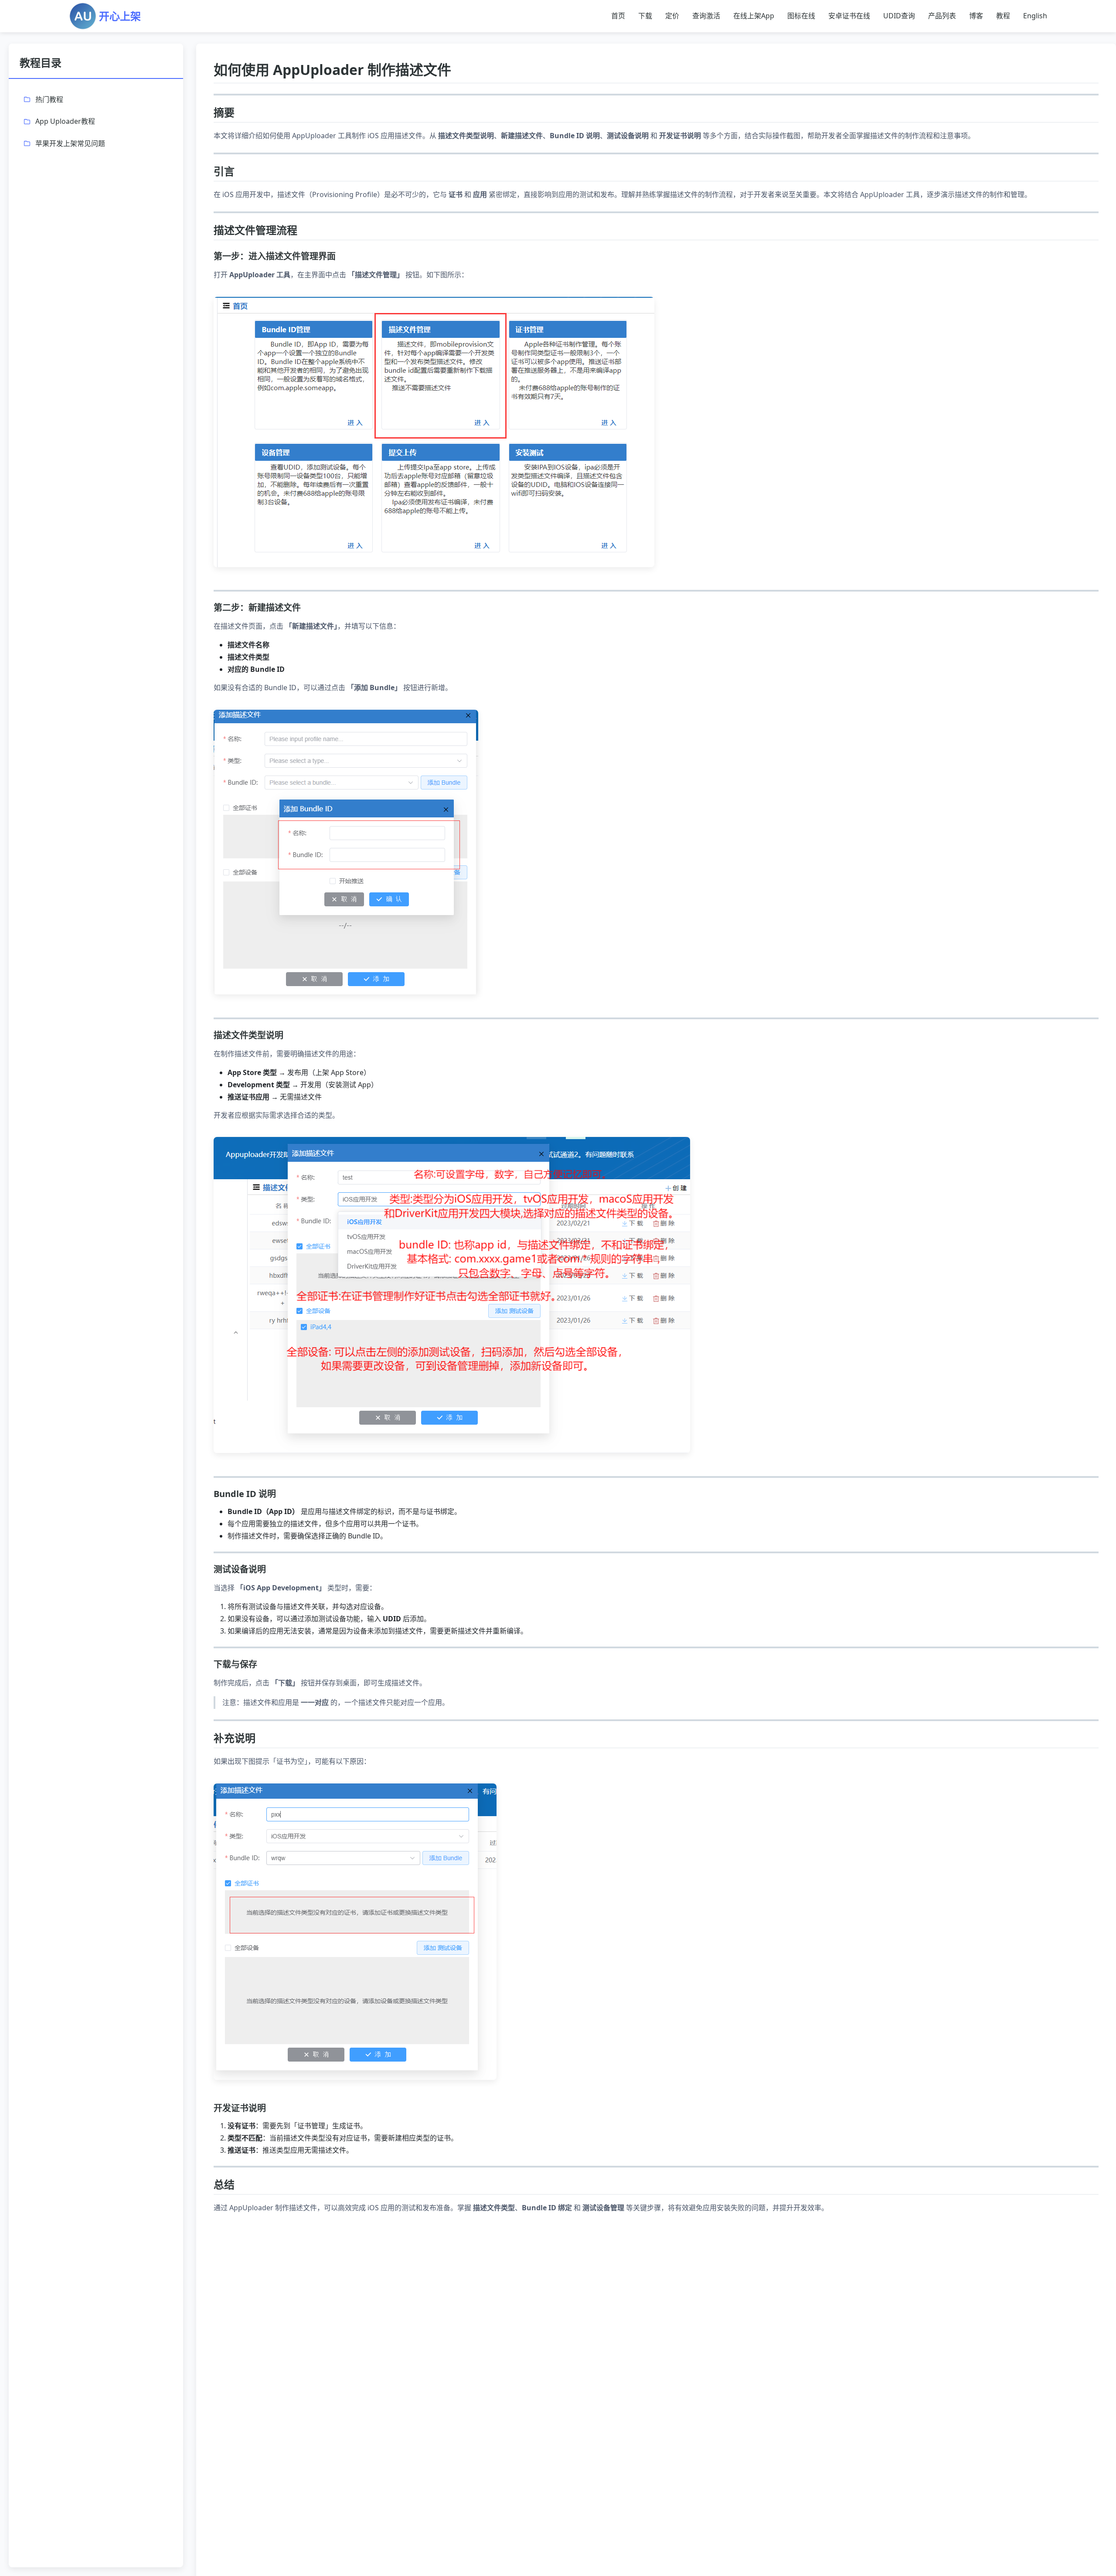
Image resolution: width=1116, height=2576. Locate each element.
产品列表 (942, 16)
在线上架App (754, 16)
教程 (1003, 16)
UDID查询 (899, 16)
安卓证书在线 (849, 16)
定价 (672, 16)
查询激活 (706, 16)
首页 (618, 16)
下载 (645, 16)
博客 (976, 16)
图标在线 (801, 16)
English (1035, 16)
